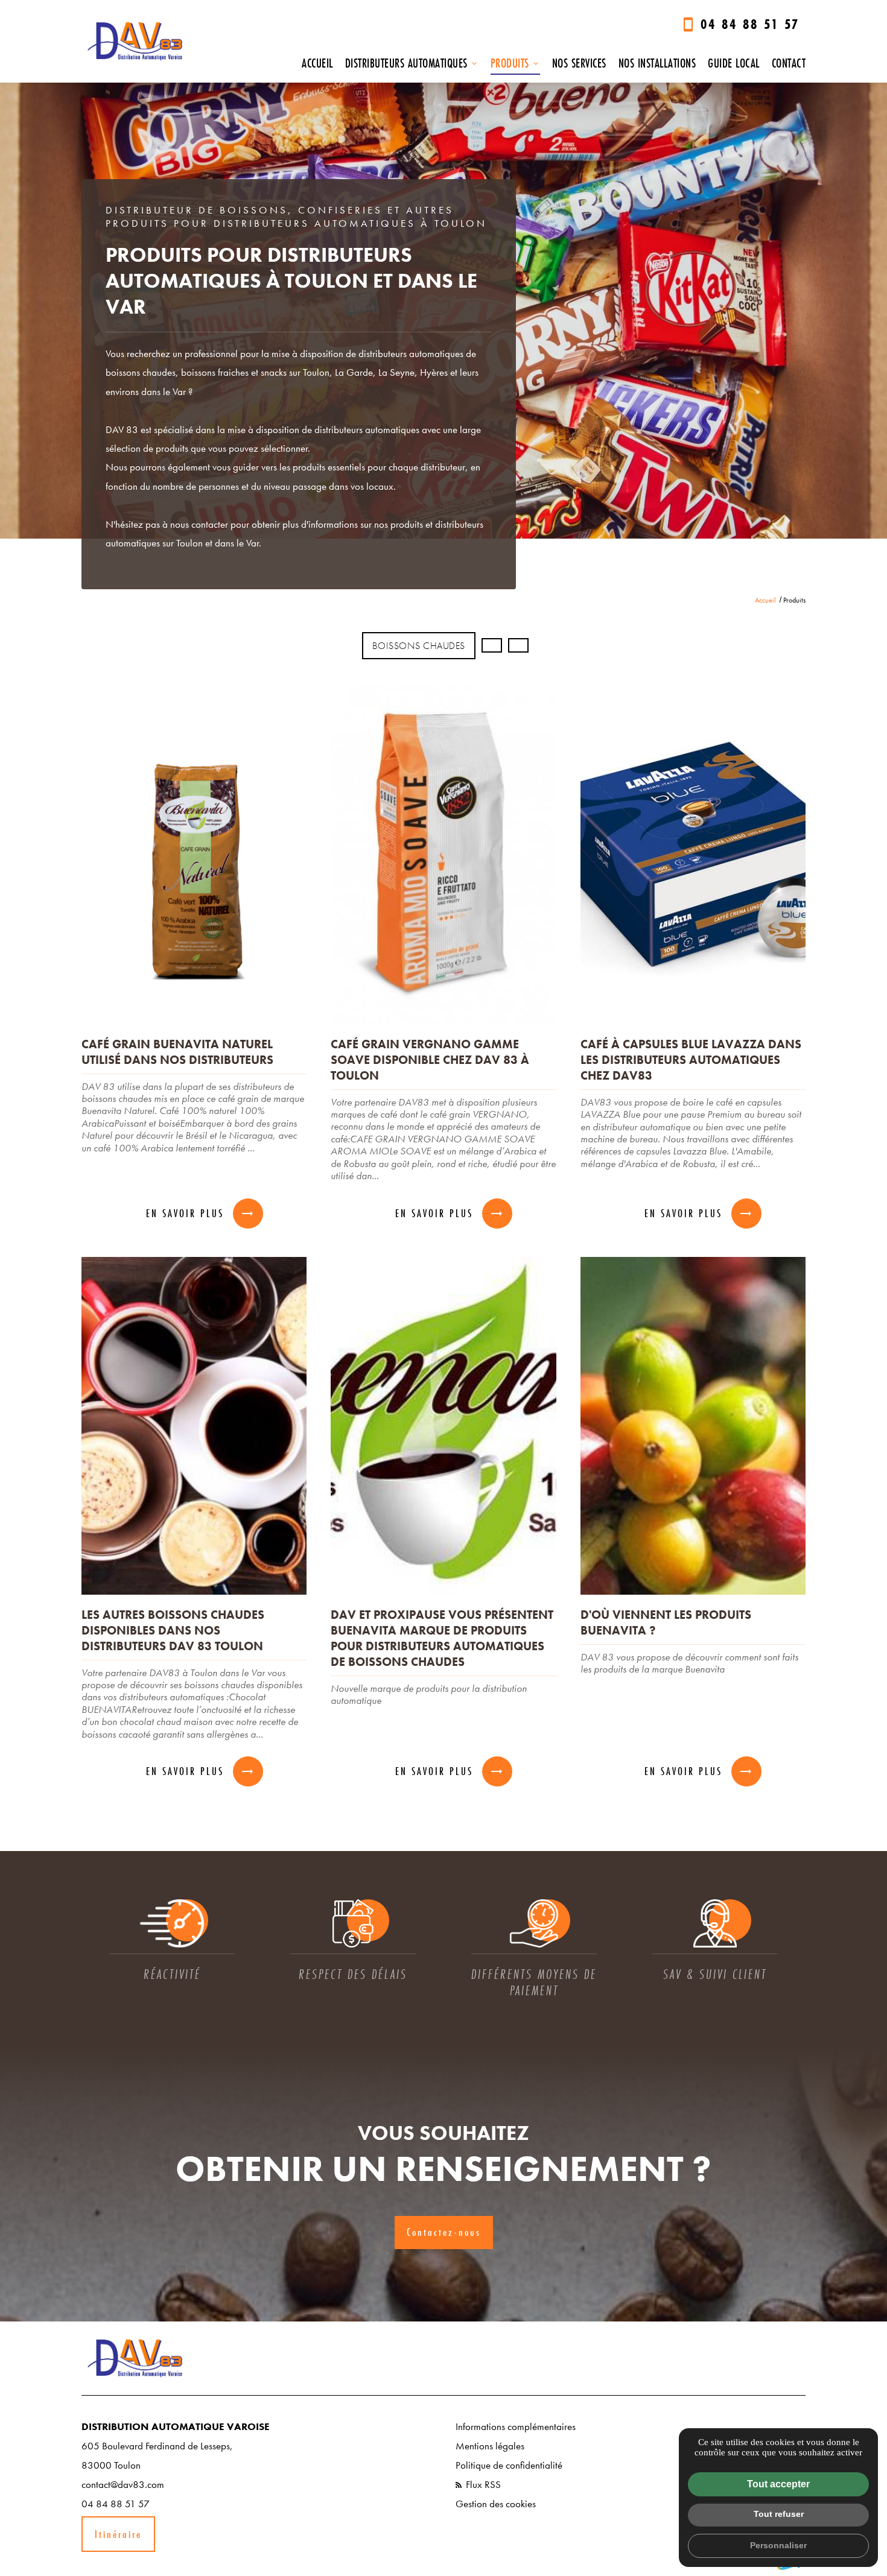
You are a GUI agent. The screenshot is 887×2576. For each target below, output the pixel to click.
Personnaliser (778, 2545)
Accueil (317, 63)
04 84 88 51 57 (750, 24)
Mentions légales (490, 2446)
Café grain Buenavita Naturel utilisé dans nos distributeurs (177, 1052)
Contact (789, 63)
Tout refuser (779, 2514)
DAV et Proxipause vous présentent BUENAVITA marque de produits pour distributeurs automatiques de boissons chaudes (442, 1638)
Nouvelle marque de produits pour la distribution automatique (429, 1695)
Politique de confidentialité (509, 2465)
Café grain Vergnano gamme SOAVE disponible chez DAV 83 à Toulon (430, 1060)
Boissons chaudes (419, 646)
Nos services (579, 63)
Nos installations (657, 63)
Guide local (734, 63)
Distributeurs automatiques (406, 63)
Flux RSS (482, 2484)
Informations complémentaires (516, 2426)
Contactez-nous (444, 2232)
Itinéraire (118, 2534)
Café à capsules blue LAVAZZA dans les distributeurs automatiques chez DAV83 (691, 1060)
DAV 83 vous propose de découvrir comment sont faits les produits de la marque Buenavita (689, 1663)
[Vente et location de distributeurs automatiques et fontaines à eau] (136, 41)
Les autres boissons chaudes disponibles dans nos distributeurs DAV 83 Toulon (173, 1630)
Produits (510, 63)
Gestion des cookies (496, 2504)
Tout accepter (778, 2484)
